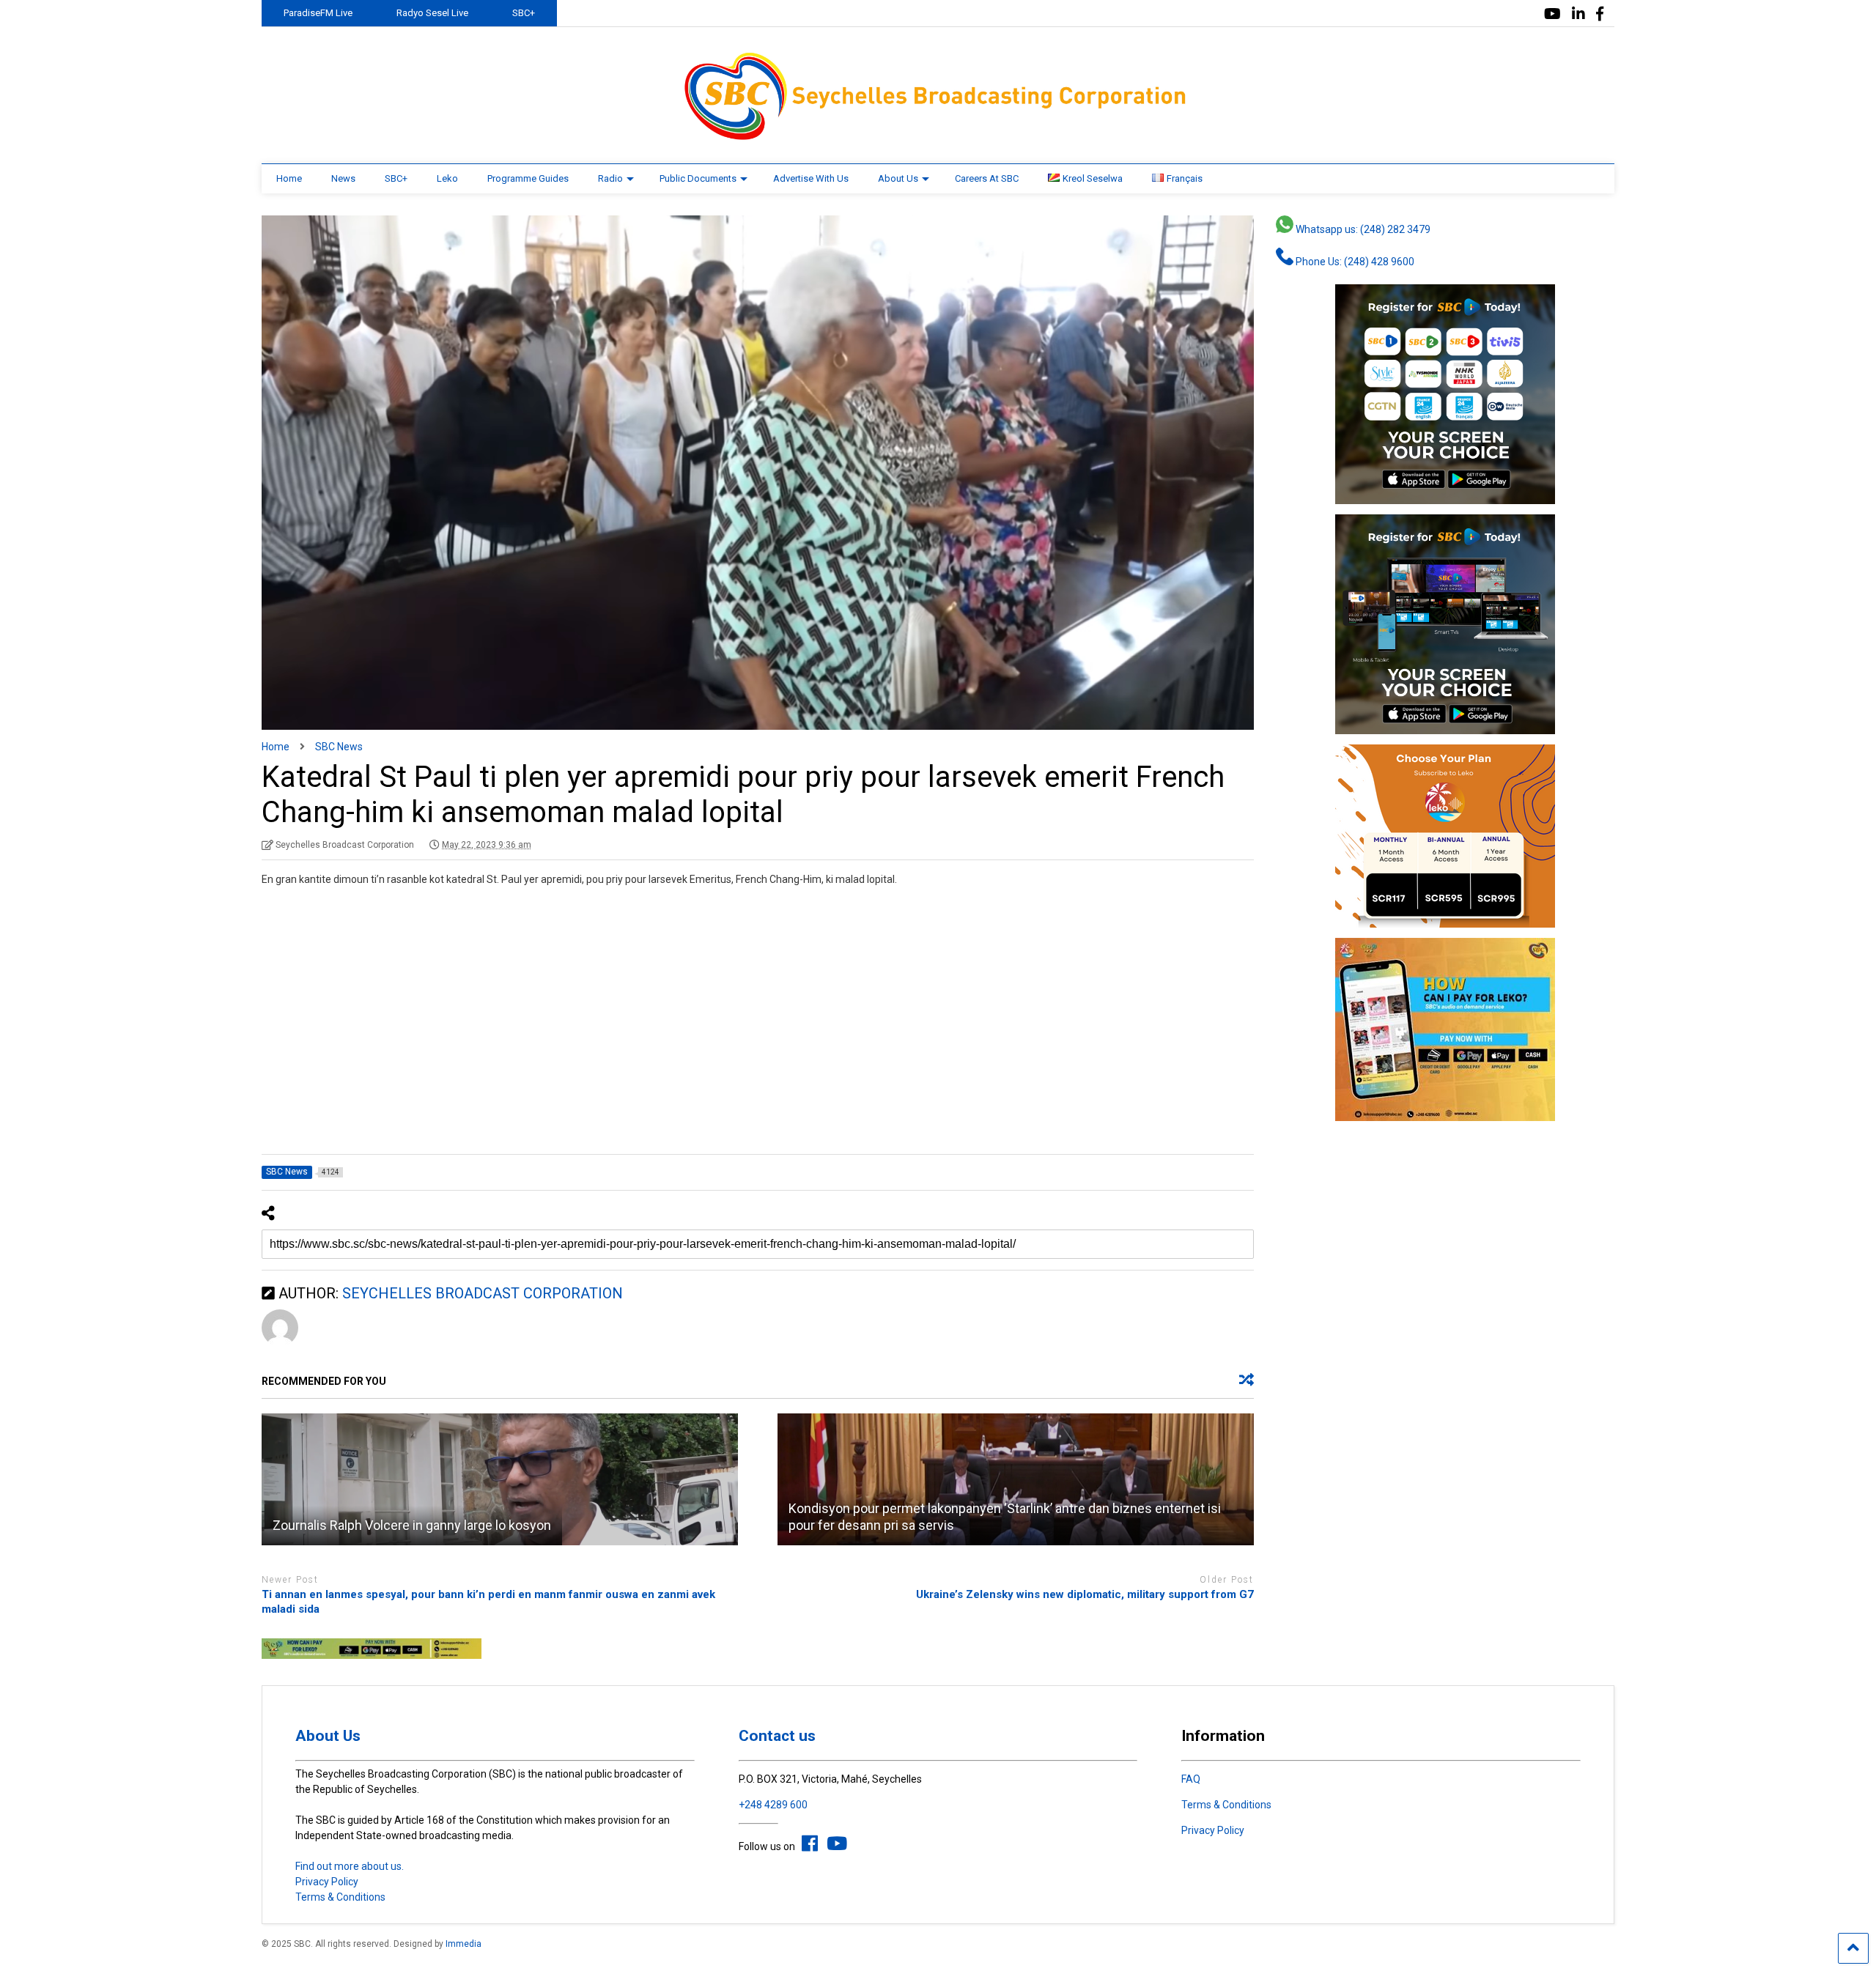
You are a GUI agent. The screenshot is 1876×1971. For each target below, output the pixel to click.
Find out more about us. (350, 1866)
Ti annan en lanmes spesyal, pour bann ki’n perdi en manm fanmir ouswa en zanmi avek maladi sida (488, 1602)
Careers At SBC (987, 178)
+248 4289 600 (773, 1805)
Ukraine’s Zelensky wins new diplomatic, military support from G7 (1085, 1594)
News (343, 178)
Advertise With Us (811, 178)
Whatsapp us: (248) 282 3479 (1362, 229)
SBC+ (524, 13)
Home (289, 178)
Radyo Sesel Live (432, 13)
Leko (447, 178)
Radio (610, 178)
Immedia (464, 1944)
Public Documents (698, 178)
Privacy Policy (327, 1882)
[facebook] (1600, 14)
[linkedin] (1578, 14)
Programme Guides (528, 178)
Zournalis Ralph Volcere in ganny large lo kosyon (412, 1525)
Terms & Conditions (340, 1897)
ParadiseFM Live (318, 13)
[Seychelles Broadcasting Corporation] (938, 138)
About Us (898, 178)
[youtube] (1552, 14)
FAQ (1191, 1779)
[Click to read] (500, 1479)
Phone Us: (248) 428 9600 (1354, 262)
